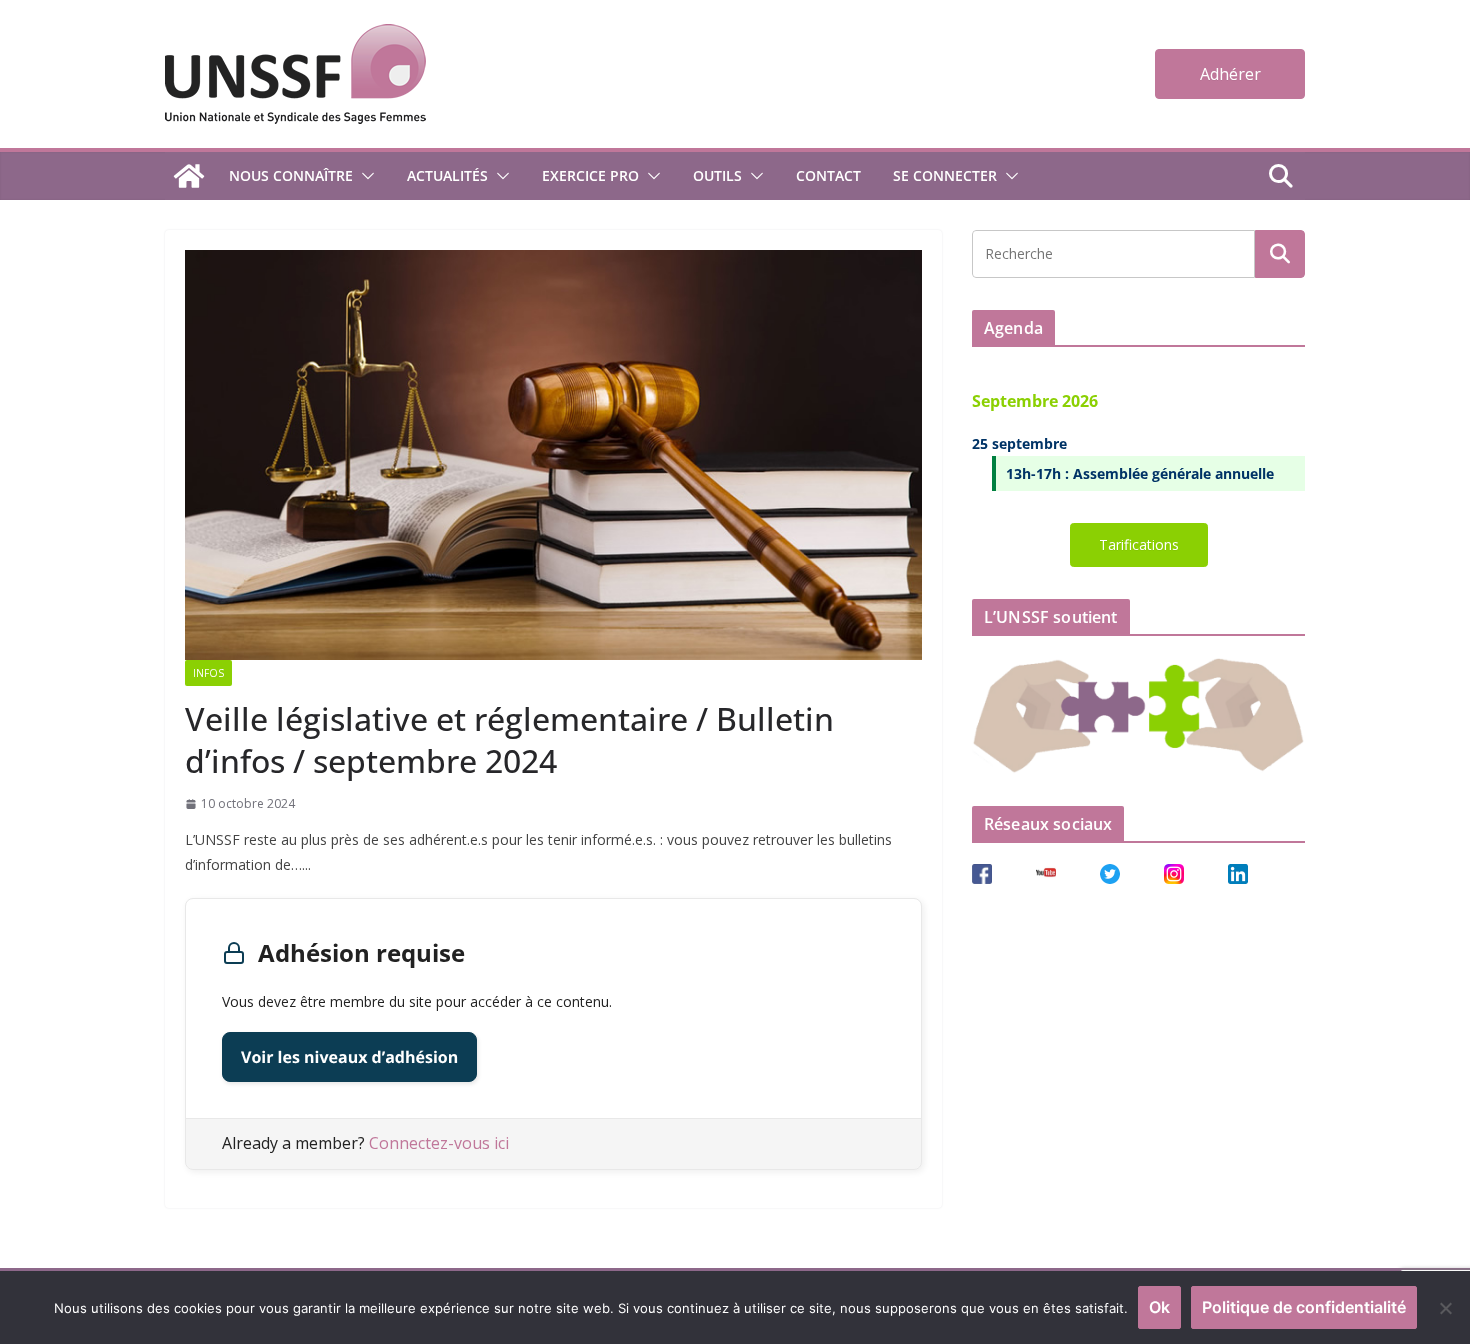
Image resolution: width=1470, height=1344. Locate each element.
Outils (717, 175)
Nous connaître (291, 175)
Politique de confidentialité (1304, 1307)
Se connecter (945, 175)
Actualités (447, 175)
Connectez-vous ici (439, 1143)
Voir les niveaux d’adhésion (349, 1057)
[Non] (1445, 1308)
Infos (208, 673)
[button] (364, 176)
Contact (828, 175)
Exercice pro (590, 175)
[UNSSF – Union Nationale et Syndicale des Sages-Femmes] (189, 176)
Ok (1159, 1307)
